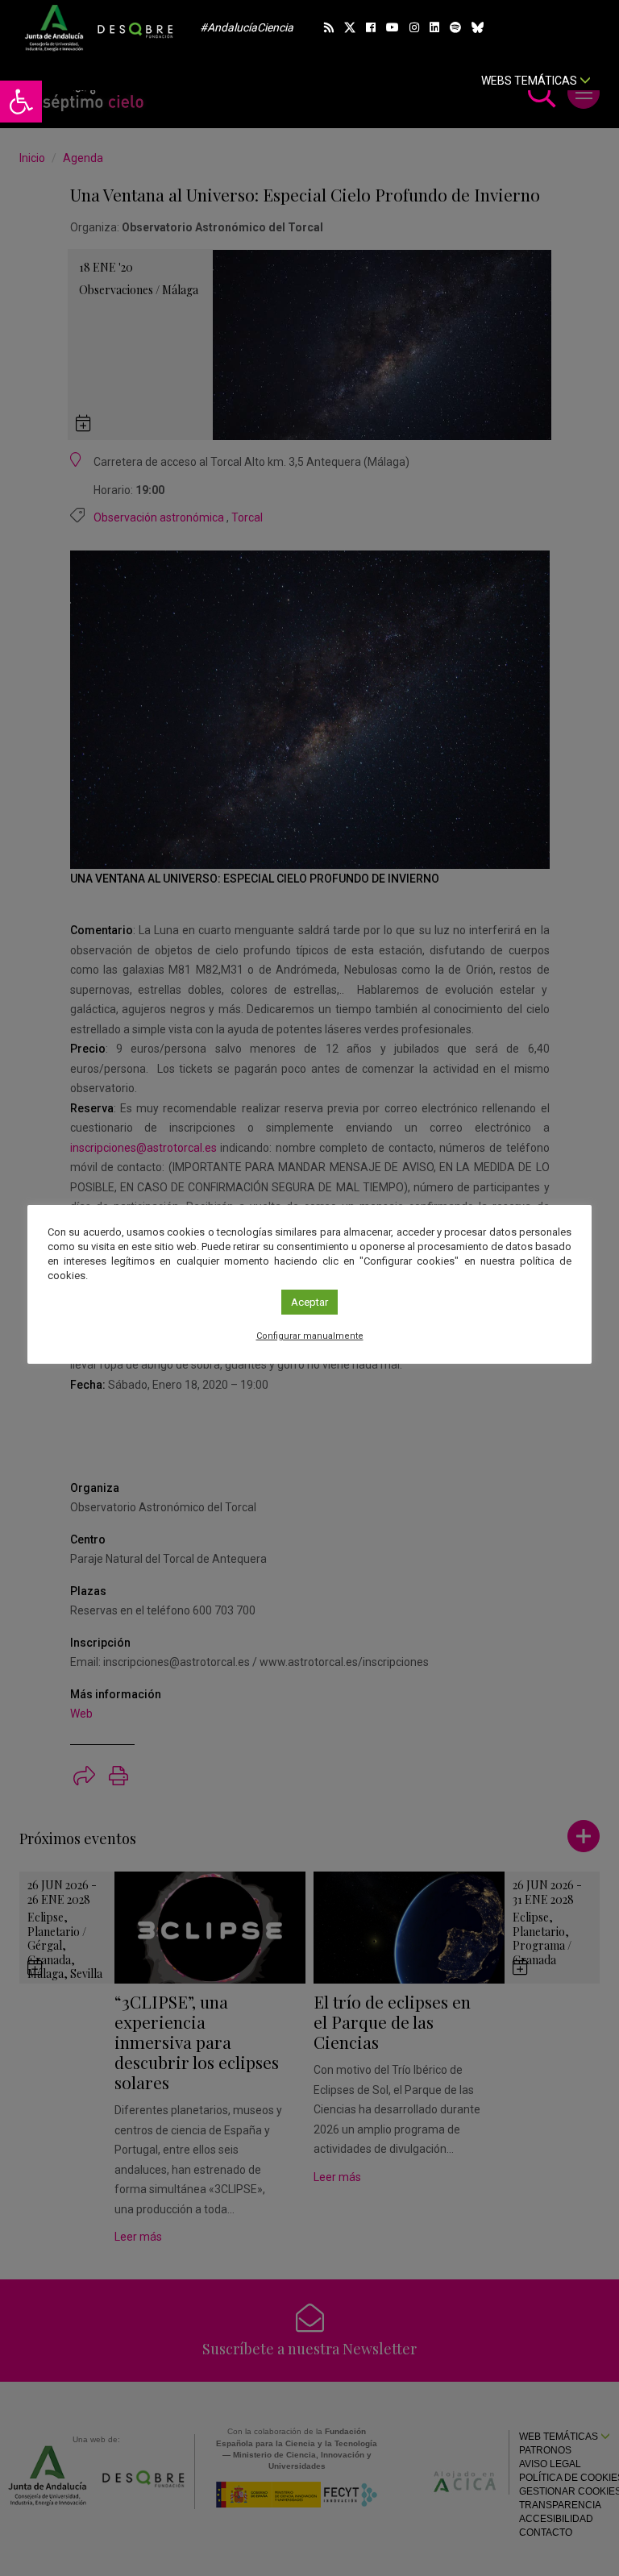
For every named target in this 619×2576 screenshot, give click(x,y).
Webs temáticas (530, 81)
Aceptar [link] (309, 1302)
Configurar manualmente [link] (310, 1336)
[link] (21, 102)
